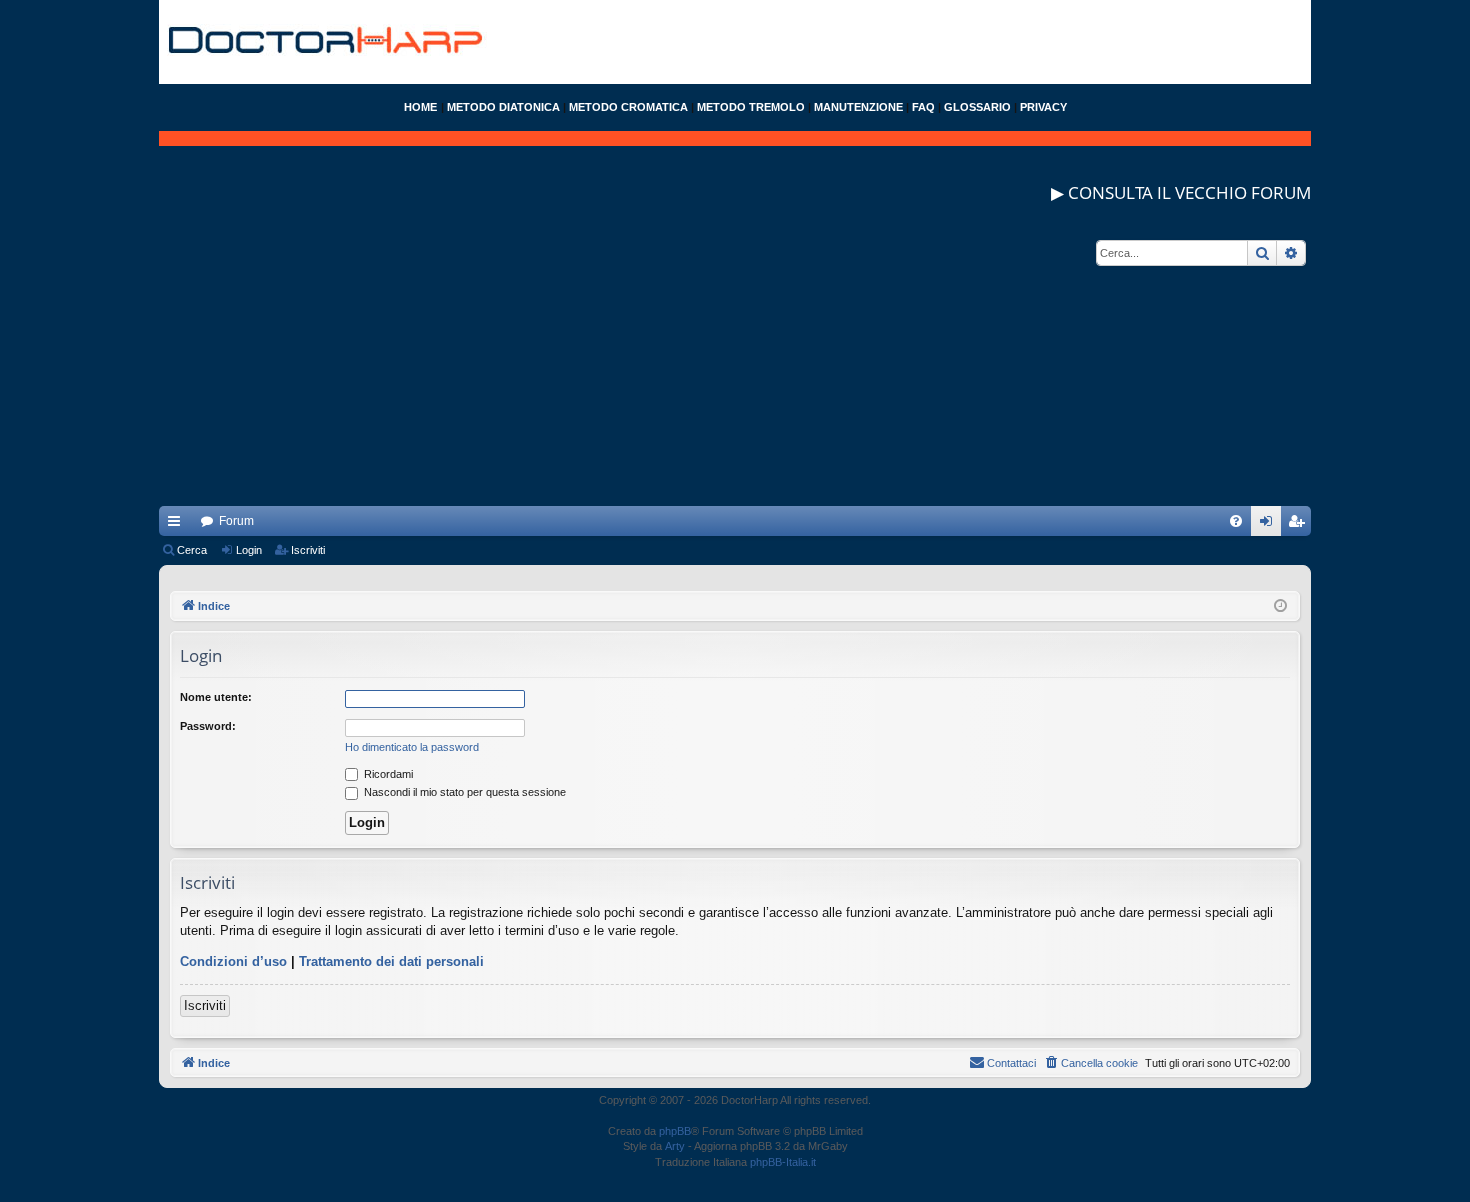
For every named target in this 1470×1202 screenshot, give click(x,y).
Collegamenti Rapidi (178, 525)
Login (249, 550)
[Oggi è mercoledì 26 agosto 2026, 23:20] (1280, 606)
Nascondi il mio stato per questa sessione (463, 792)
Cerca (192, 550)
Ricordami (387, 774)
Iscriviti (308, 550)
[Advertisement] (735, 366)
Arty (675, 1146)
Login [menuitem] (1270, 525)
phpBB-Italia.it (783, 1162)
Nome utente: (216, 697)
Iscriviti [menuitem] (1300, 525)
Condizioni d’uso (233, 961)
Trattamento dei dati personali (391, 961)
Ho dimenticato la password (412, 747)
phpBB (675, 1131)
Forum (236, 521)
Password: (208, 726)
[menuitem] (1236, 521)
